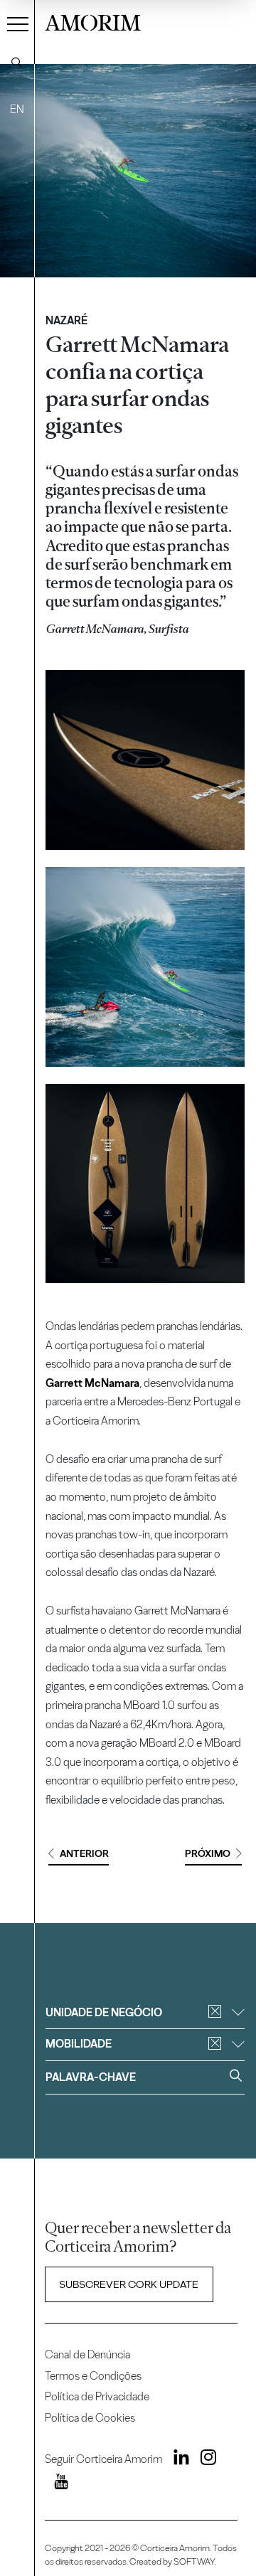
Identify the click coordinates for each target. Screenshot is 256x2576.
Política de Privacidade (97, 2396)
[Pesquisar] (17, 63)
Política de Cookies (90, 2418)
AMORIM (93, 21)
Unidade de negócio (104, 2012)
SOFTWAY (194, 2561)
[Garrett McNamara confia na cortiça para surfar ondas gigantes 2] (145, 967)
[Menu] (18, 23)
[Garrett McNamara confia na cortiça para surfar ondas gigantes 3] (145, 1184)
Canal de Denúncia (87, 2354)
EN (17, 109)
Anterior (84, 1854)
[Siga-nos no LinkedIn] (177, 2460)
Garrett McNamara (92, 1383)
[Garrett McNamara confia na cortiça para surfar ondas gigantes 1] (145, 760)
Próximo (208, 1854)
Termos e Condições (93, 2376)
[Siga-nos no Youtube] (56, 2484)
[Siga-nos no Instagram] (204, 2460)
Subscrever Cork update (129, 2284)
